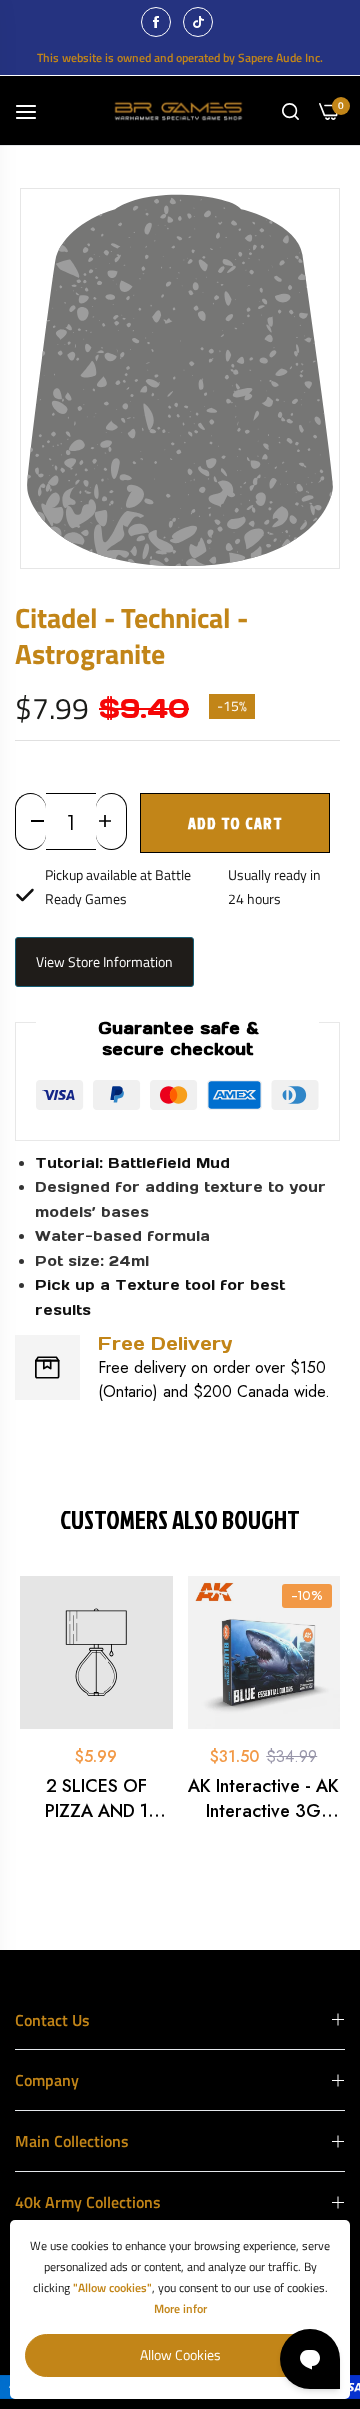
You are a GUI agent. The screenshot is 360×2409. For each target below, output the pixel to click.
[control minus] (30, 821)
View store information (104, 961)
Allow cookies (180, 2354)
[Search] (290, 110)
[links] (159, 22)
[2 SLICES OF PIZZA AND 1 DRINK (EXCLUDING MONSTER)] (96, 1652)
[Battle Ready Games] (180, 110)
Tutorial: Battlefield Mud (132, 1163)
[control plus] (111, 821)
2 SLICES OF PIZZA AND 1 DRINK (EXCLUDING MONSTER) (96, 1799)
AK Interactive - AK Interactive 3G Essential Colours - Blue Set (263, 1799)
